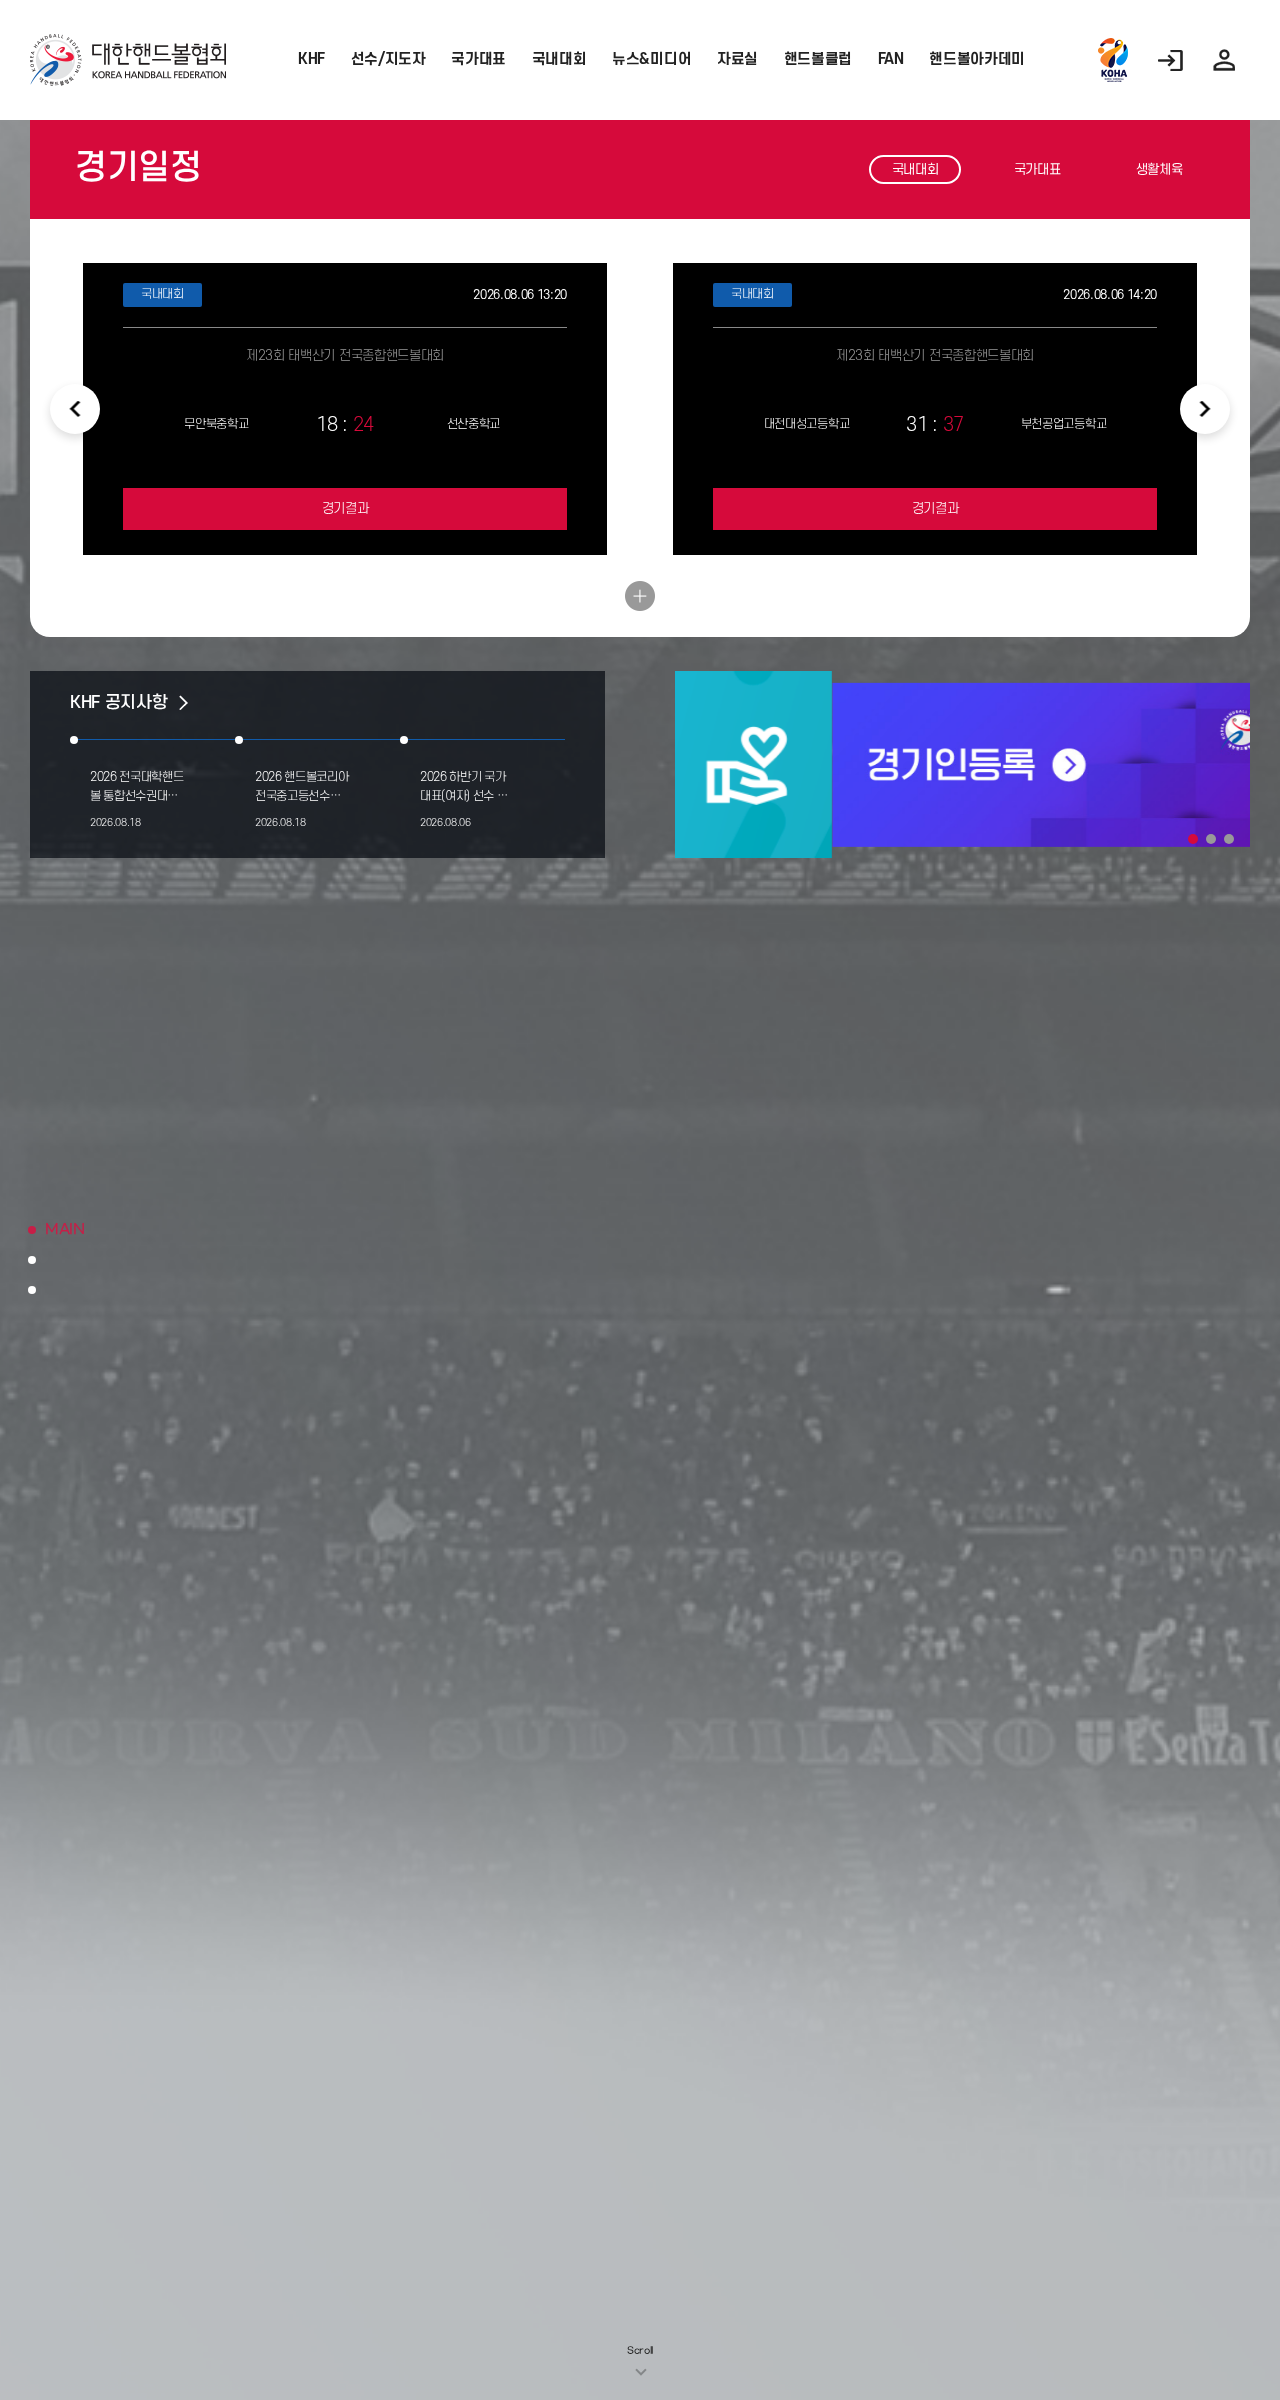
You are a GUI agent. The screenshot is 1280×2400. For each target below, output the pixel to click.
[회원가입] (1224, 60)
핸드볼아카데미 (977, 59)
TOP (1198, 2331)
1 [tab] (1193, 839)
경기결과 (345, 508)
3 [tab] (1229, 839)
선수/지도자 (388, 59)
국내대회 (559, 59)
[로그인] (1170, 60)
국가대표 (478, 59)
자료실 (737, 59)
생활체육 (1159, 169)
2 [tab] (1211, 839)
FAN (891, 59)
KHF (311, 59)
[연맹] (1113, 60)
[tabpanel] (962, 764)
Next (1205, 409)
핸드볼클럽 (818, 59)
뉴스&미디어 (651, 59)
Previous (75, 409)
